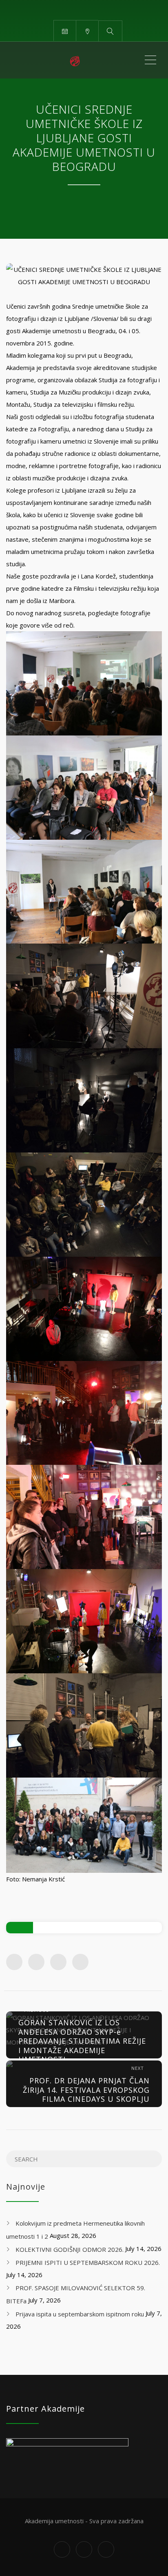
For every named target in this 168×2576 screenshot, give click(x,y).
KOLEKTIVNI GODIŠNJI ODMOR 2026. (70, 2249)
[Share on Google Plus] (58, 1962)
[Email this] (80, 1962)
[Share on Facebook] (14, 1962)
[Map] (87, 30)
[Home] (75, 60)
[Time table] (65, 30)
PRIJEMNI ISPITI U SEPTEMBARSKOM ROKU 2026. (88, 2262)
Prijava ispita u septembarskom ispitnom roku (80, 2314)
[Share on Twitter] (36, 1962)
